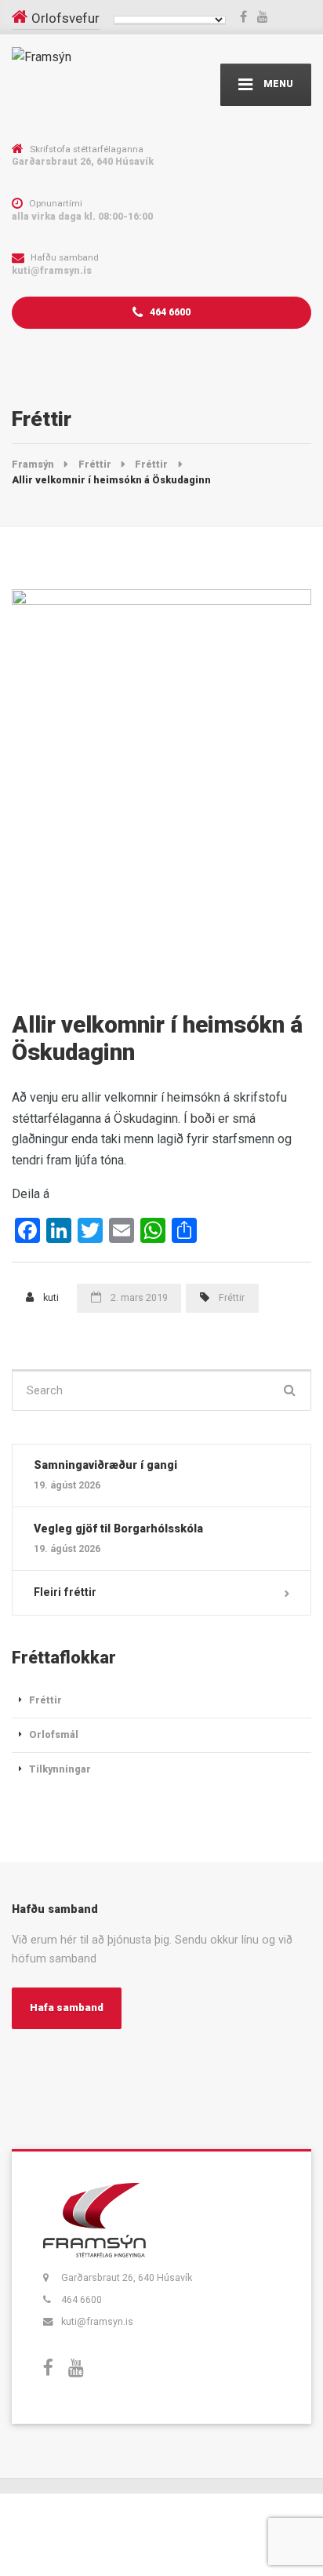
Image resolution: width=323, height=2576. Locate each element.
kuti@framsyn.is (97, 2321)
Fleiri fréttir (65, 1592)
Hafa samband (67, 2008)
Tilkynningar (60, 1769)
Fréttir (232, 1297)
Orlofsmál (54, 1734)
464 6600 (169, 312)
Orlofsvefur (65, 18)
